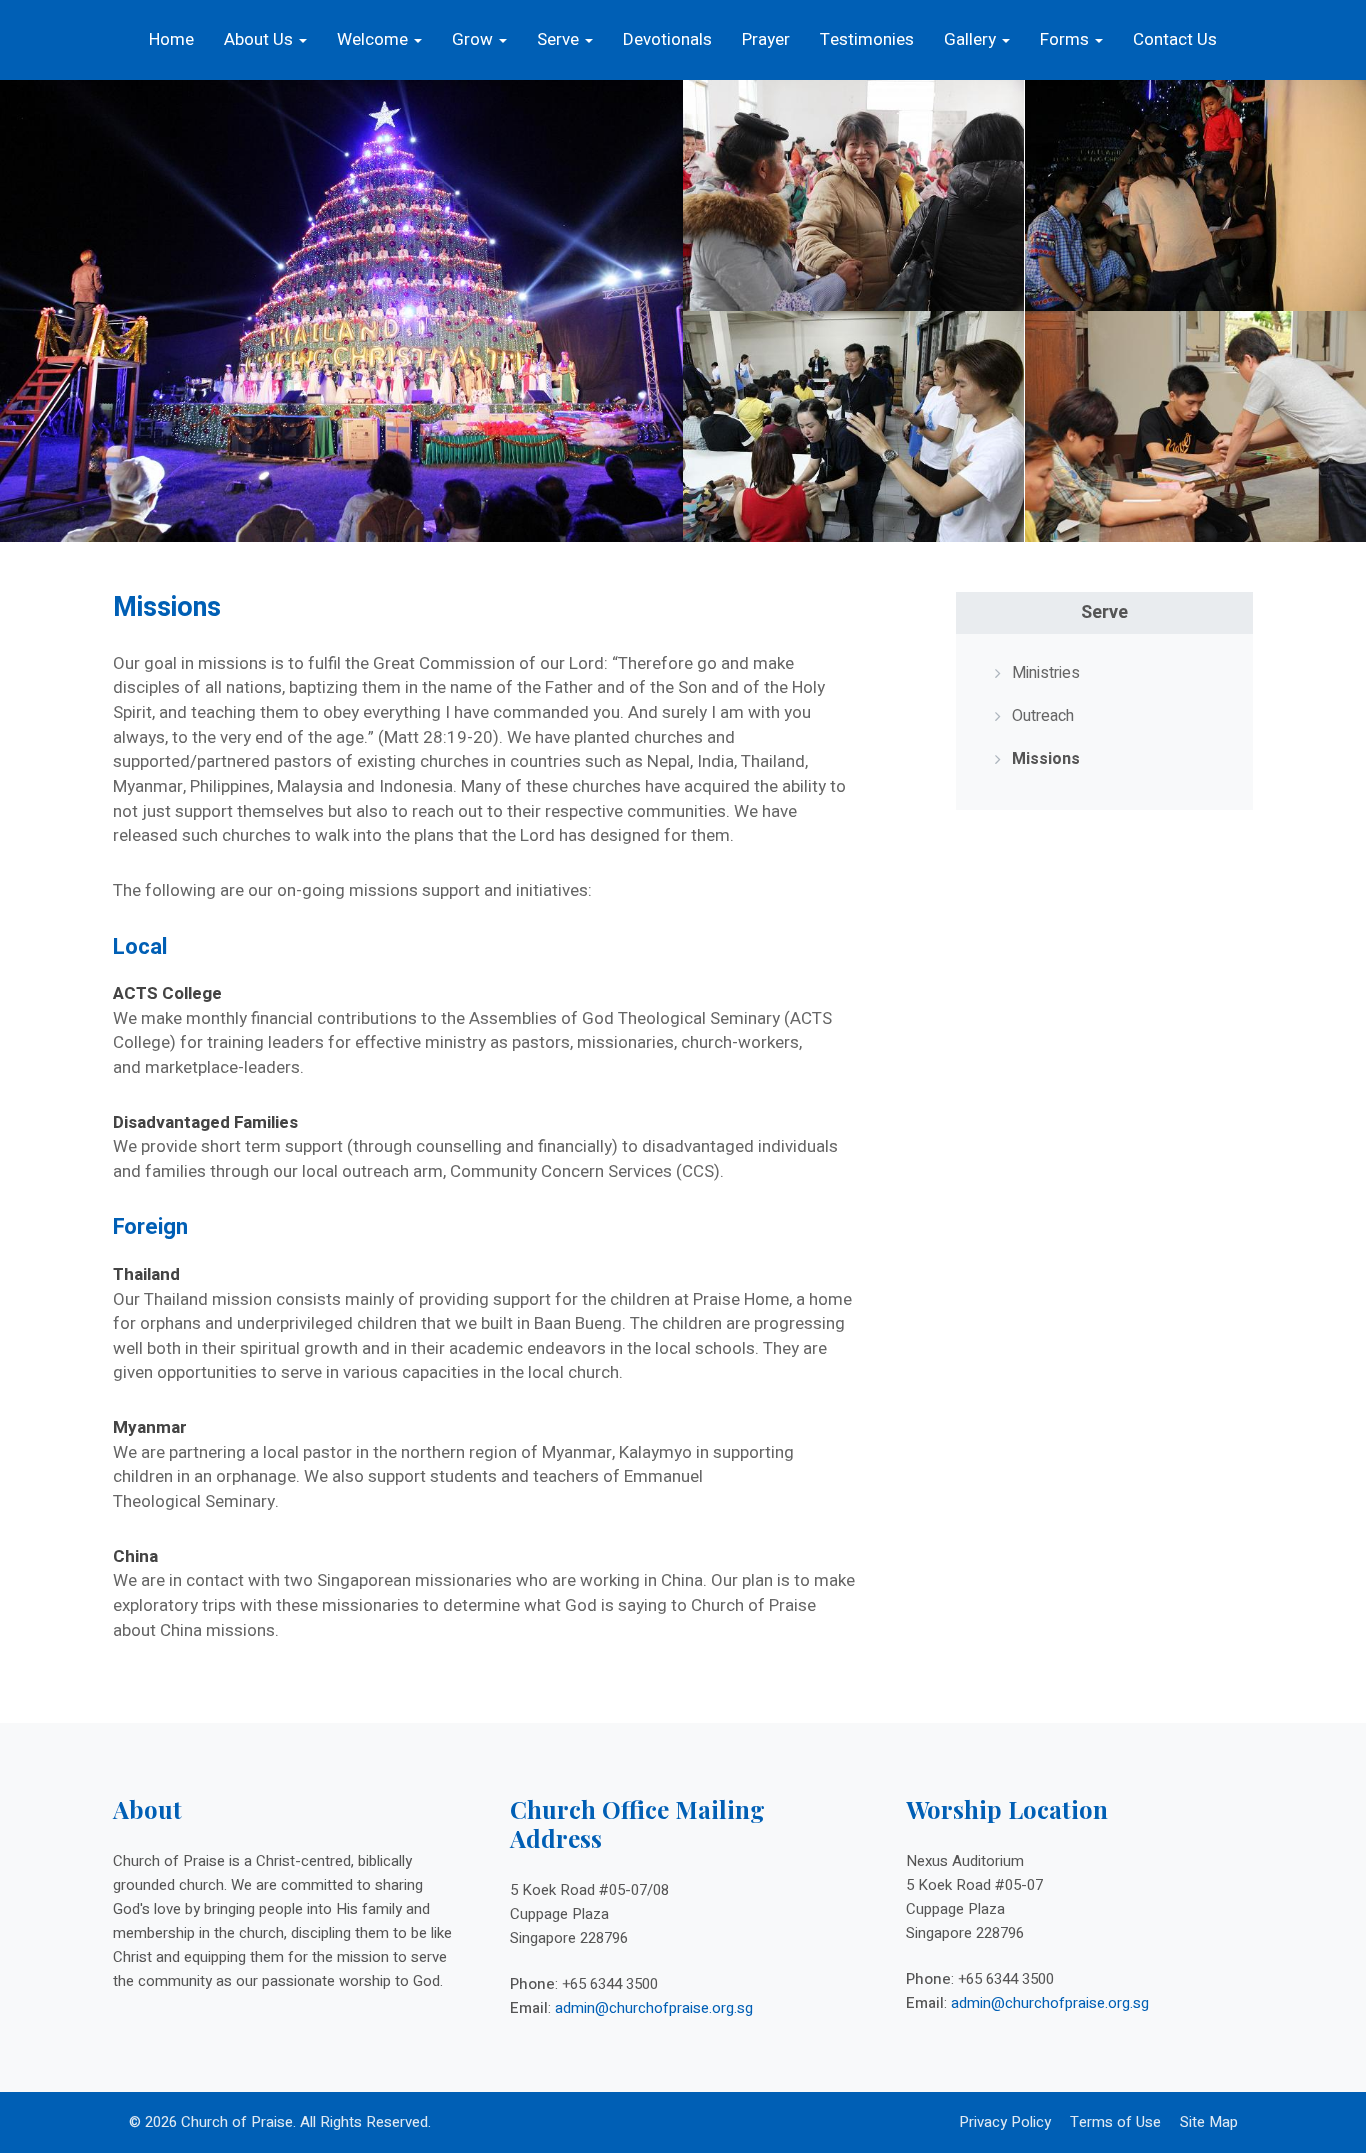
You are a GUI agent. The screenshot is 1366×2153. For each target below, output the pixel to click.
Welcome (374, 39)
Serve (560, 39)
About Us (260, 39)
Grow (474, 39)
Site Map (1209, 2122)
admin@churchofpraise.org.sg (654, 2008)
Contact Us (1175, 39)
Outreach (1043, 716)
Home (171, 39)
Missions (1046, 759)
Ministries (1046, 673)
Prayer (766, 39)
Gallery (972, 39)
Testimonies (867, 39)
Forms (1066, 39)
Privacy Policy (1005, 2122)
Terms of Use (1115, 2122)
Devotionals (667, 39)
